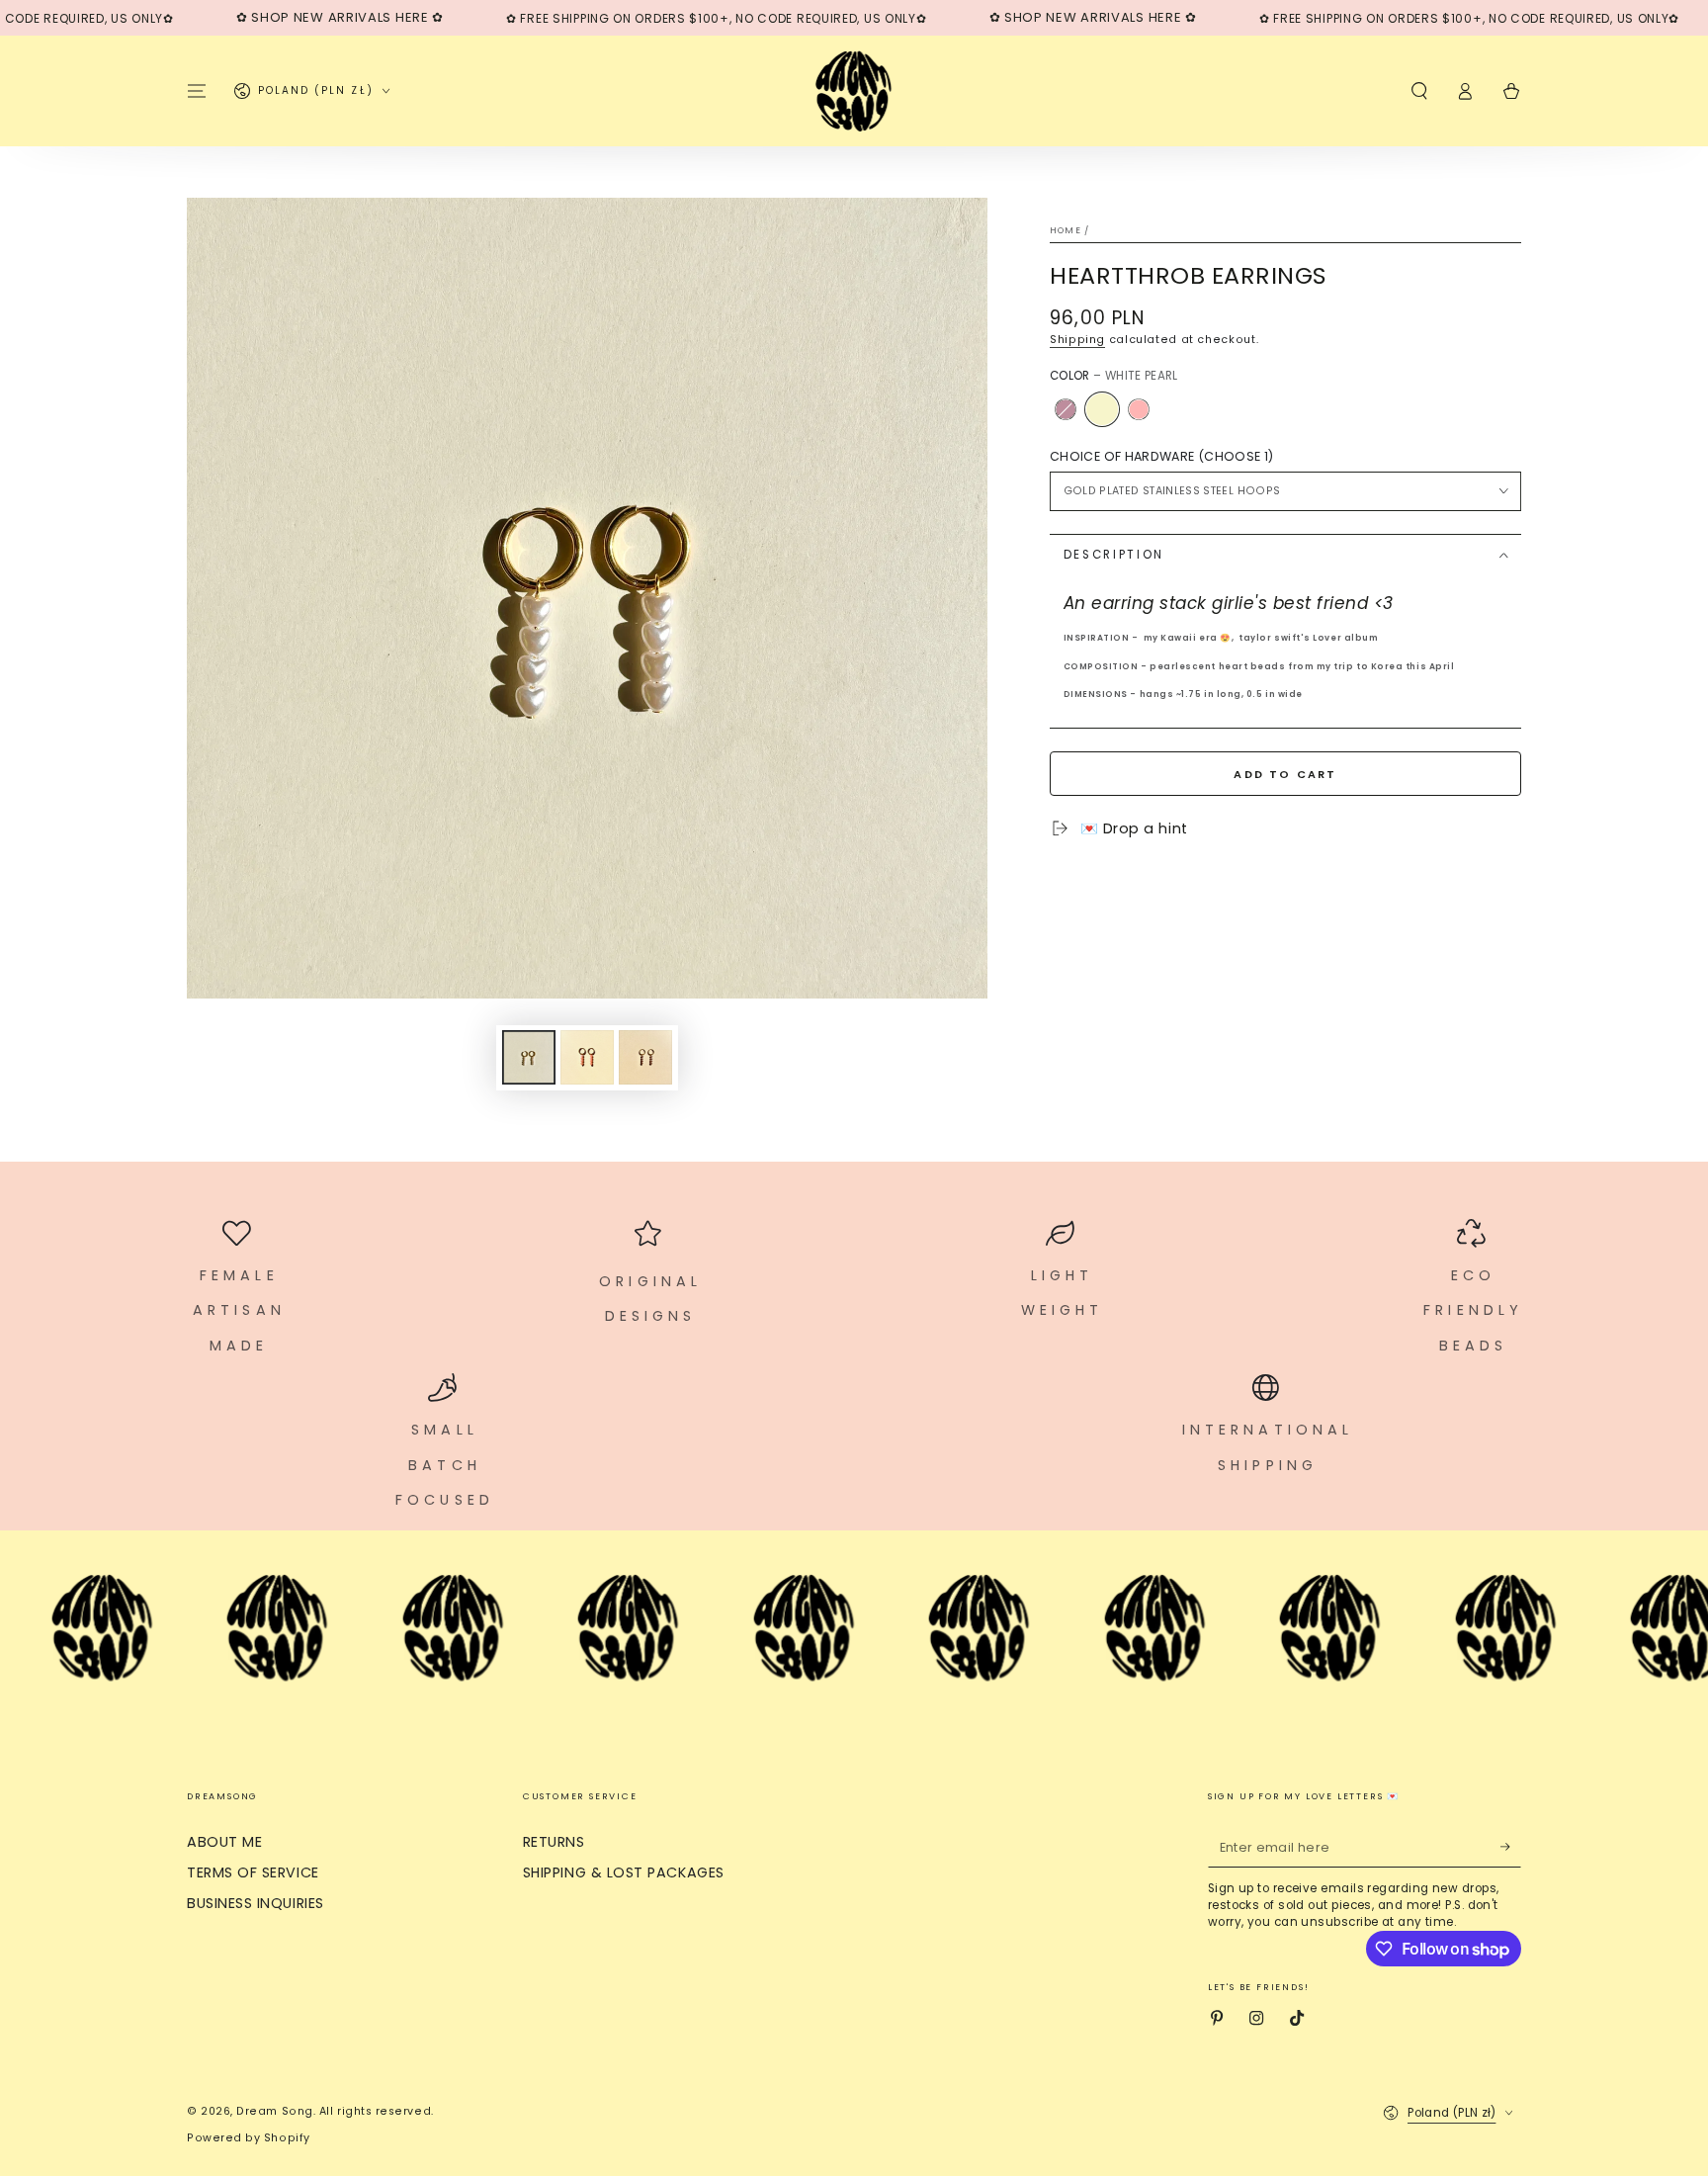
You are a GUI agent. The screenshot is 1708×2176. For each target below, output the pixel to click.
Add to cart (1285, 774)
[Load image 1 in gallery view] (529, 1057)
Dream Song (274, 2111)
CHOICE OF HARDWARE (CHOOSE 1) (1161, 456)
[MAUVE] (1066, 409)
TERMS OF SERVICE (253, 1872)
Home (1066, 230)
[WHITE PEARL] (1102, 409)
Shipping (1077, 340)
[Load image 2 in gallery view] (587, 1057)
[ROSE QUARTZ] (1139, 409)
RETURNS (554, 1842)
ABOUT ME (224, 1842)
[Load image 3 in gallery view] (645, 1057)
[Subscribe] (1511, 1847)
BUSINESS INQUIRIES (256, 1903)
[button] (1419, 91)
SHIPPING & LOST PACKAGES (624, 1872)
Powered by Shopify (249, 2138)
